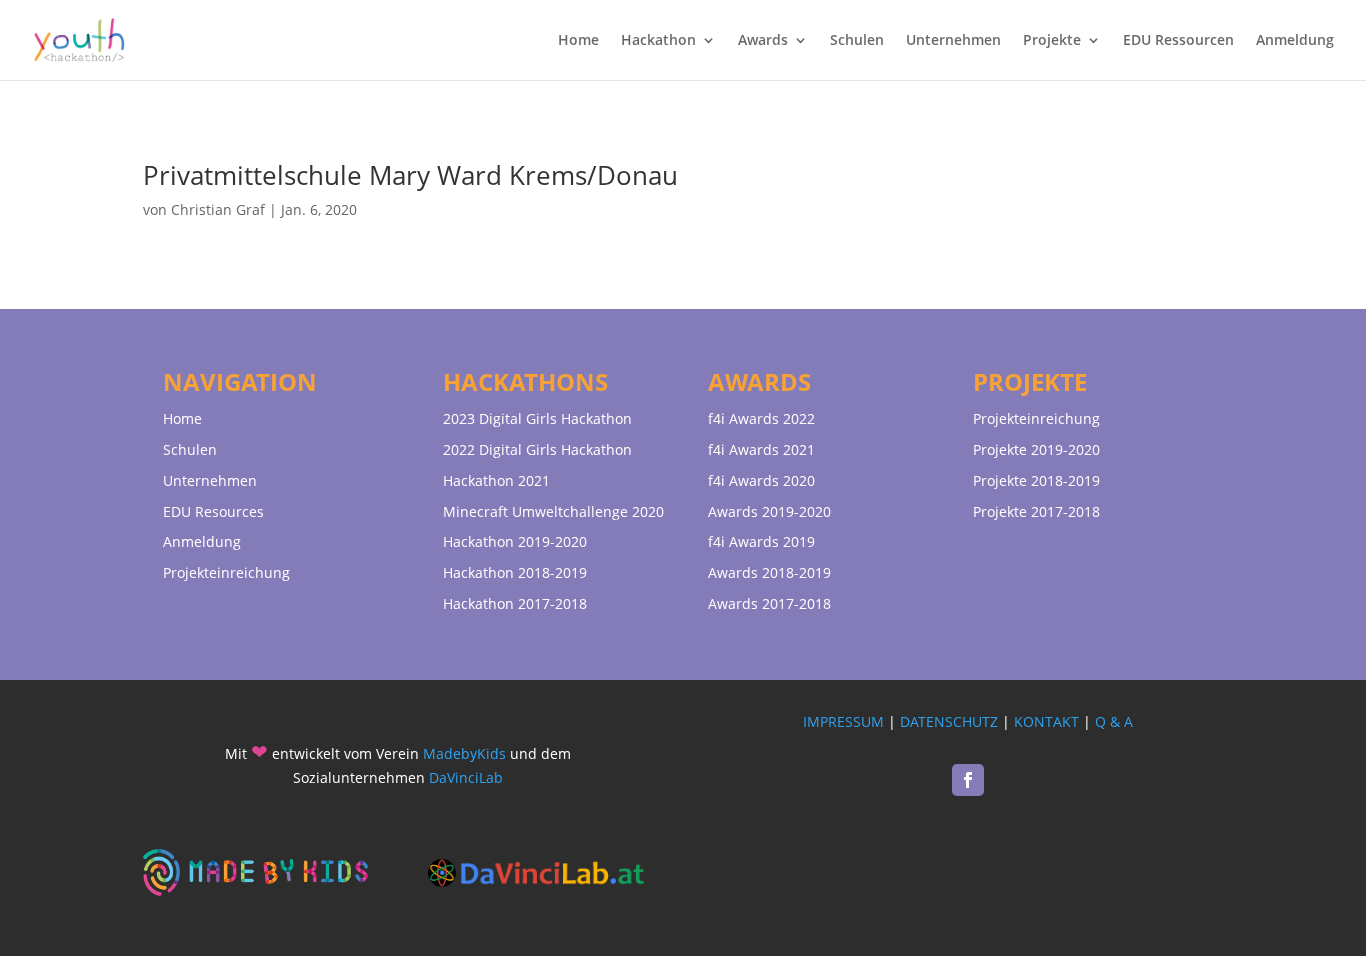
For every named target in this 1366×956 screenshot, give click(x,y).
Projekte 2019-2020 (1036, 449)
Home (578, 41)
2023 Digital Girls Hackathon (537, 418)
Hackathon (658, 41)
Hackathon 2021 (496, 480)
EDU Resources (213, 511)
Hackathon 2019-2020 (515, 541)
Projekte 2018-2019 (1036, 480)
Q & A (1114, 721)
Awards (763, 41)
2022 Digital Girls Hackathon (537, 449)
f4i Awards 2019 (761, 541)
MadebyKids (464, 753)
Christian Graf (218, 209)
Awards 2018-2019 (769, 572)
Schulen (857, 41)
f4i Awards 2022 (761, 418)
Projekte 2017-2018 (1036, 511)
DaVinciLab (466, 777)
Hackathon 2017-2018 (515, 603)
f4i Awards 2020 (761, 480)
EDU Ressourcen (1178, 41)
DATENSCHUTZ (949, 721)
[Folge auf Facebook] (968, 780)
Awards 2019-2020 (769, 511)
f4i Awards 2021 (761, 449)
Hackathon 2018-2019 (515, 572)
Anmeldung (1295, 41)
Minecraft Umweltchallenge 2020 (553, 511)
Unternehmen (953, 41)
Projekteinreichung (226, 572)
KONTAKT (1046, 721)
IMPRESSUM (843, 721)
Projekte (1052, 41)
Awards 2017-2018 (769, 603)
